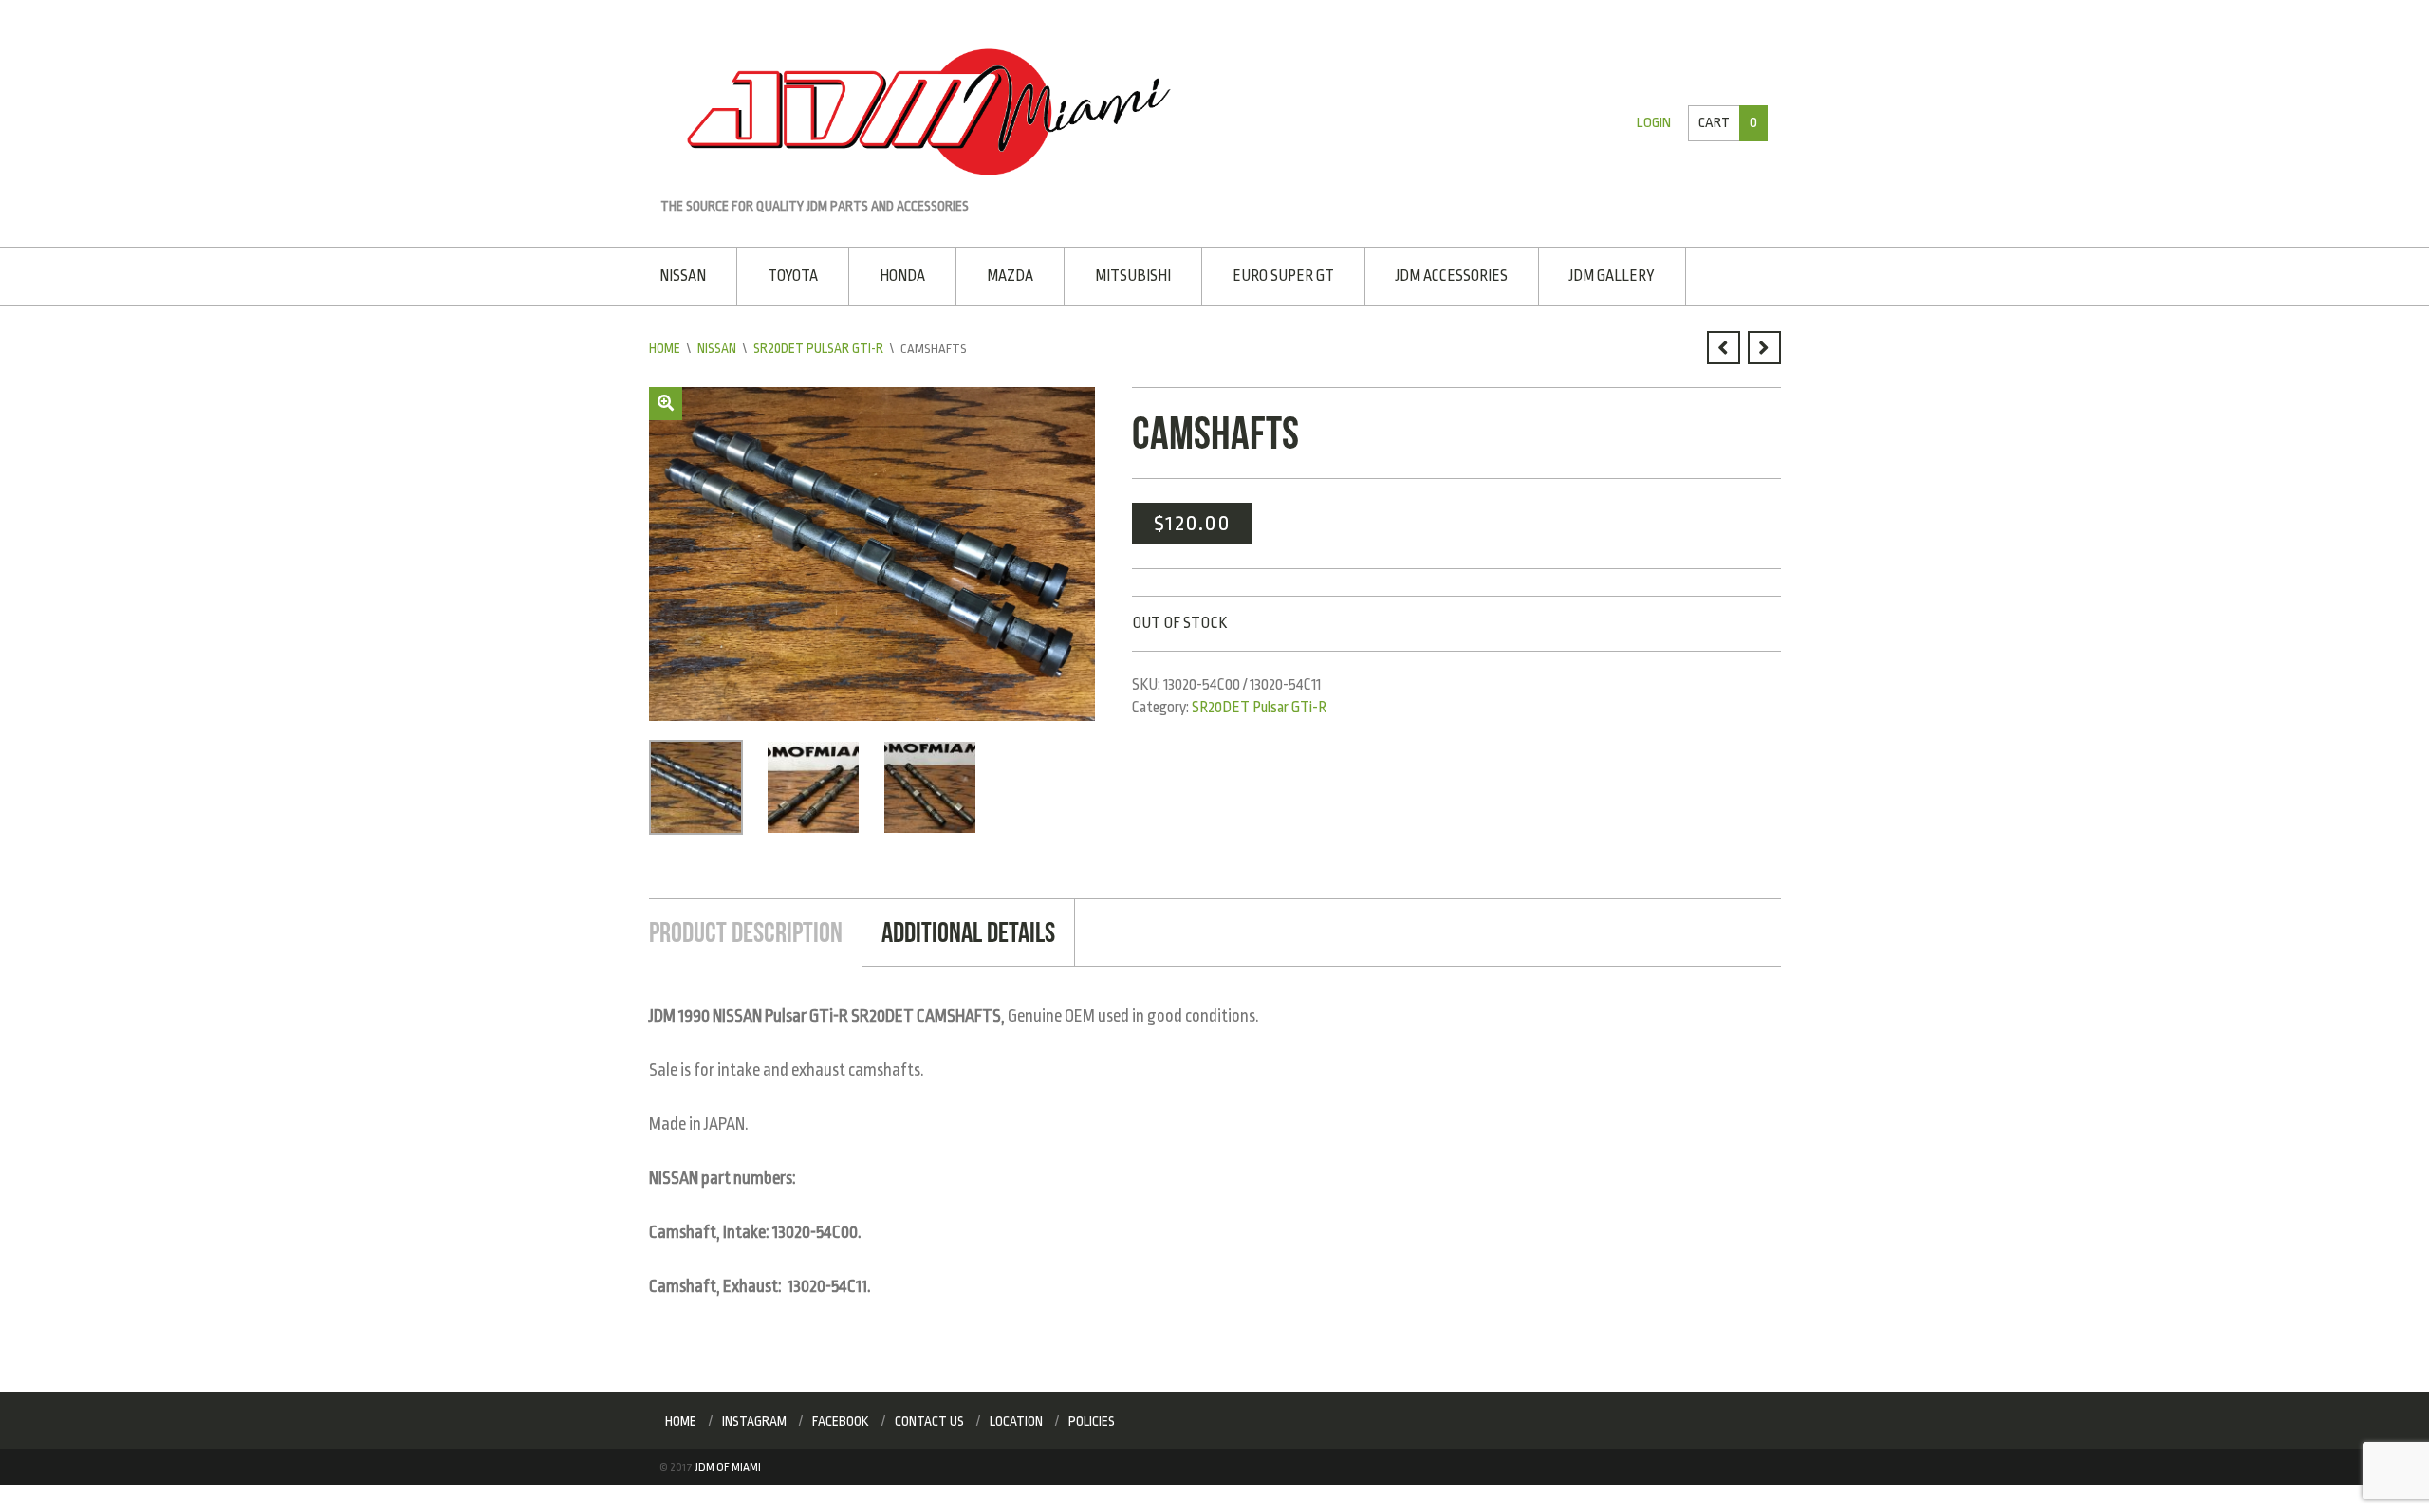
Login (1657, 123)
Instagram (754, 1416)
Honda (897, 274)
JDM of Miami (728, 1463)
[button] (666, 401)
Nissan (683, 274)
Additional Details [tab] (960, 928)
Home (665, 346)
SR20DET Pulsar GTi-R (818, 346)
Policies (1092, 1416)
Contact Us (929, 1416)
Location (1016, 1416)
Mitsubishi (1121, 274)
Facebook (841, 1416)
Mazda (1001, 274)
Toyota (790, 274)
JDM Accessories (1434, 274)
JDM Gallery (1590, 274)
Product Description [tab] (742, 928)
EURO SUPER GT (1268, 274)
